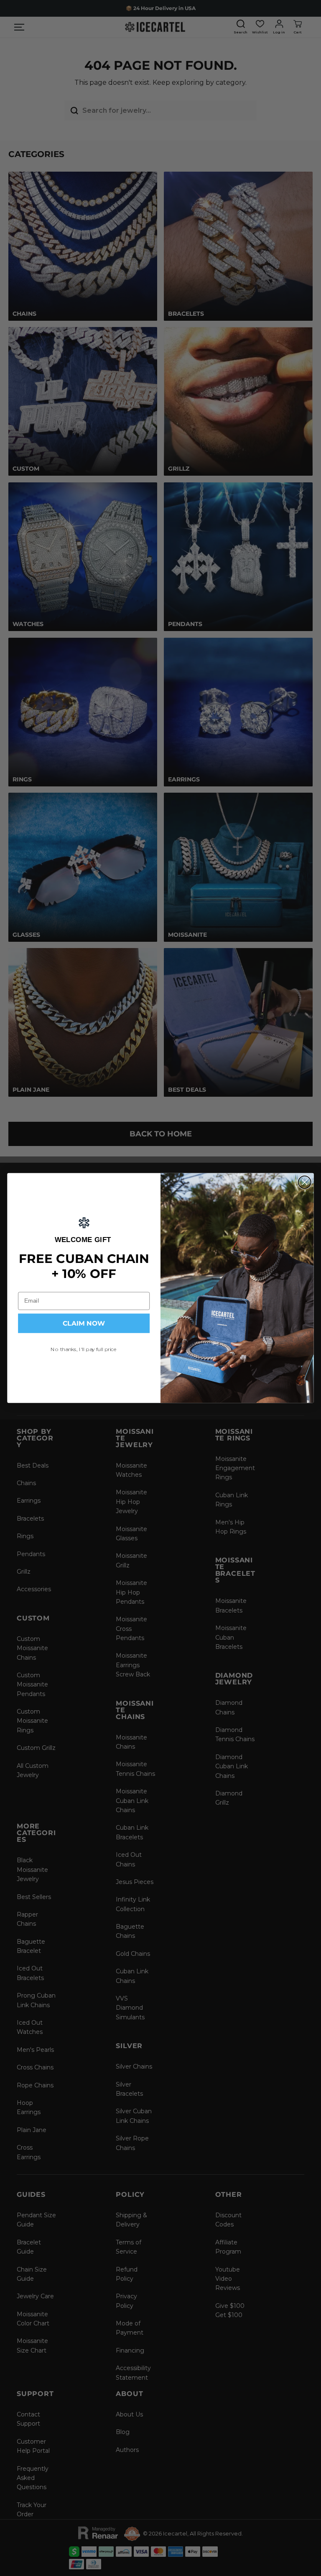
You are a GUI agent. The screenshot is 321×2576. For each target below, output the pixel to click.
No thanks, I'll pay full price (84, 1349)
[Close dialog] (305, 1182)
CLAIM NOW (84, 1324)
